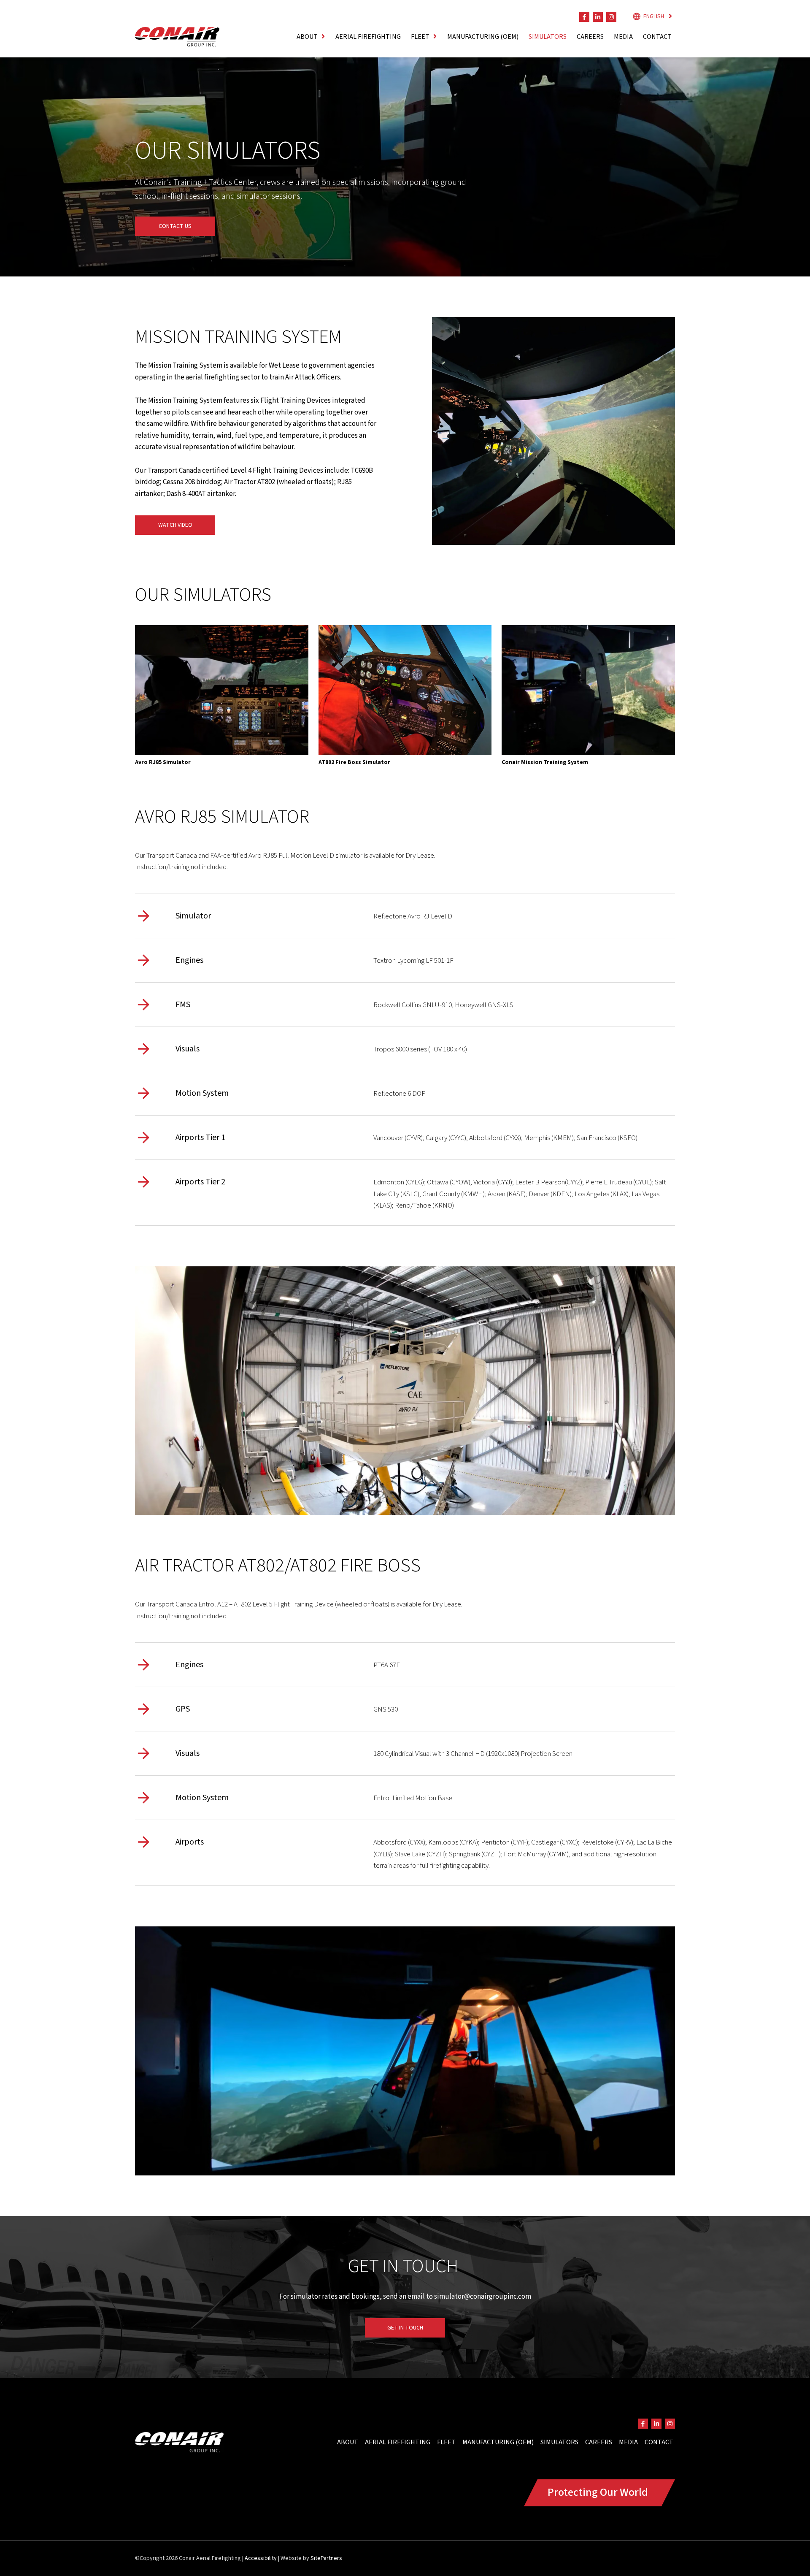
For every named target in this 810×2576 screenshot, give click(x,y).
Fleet (446, 2442)
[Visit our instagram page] (611, 17)
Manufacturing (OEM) (483, 37)
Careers (590, 37)
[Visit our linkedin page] (598, 17)
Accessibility (261, 2558)
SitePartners (326, 2558)
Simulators (548, 37)
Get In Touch (405, 2328)
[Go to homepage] (177, 37)
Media (623, 37)
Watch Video (175, 525)
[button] (311, 37)
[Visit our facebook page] (584, 17)
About (348, 2442)
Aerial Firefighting (368, 37)
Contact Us (175, 226)
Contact (657, 37)
